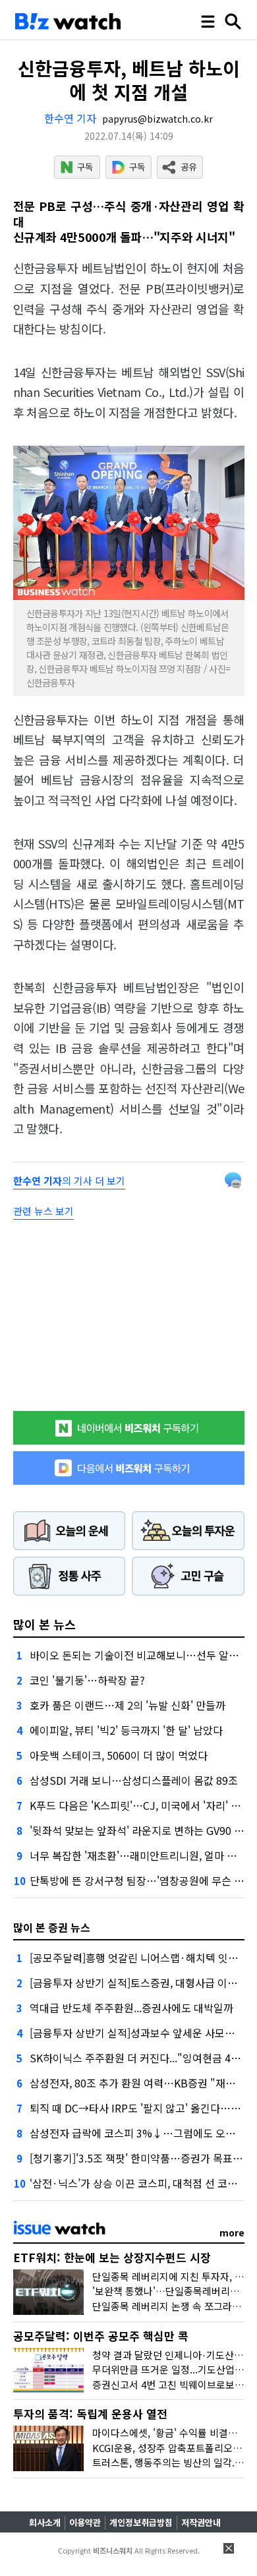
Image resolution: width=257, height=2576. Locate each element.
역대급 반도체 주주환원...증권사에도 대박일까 (131, 2008)
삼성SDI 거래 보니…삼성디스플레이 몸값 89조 (134, 1780)
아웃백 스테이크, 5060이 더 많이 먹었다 (119, 1755)
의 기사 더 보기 (69, 1181)
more (232, 2232)
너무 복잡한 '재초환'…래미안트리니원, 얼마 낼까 (138, 1855)
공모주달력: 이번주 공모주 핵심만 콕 (101, 2336)
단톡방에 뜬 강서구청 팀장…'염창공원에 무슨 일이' (143, 1880)
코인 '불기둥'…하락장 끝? (87, 1680)
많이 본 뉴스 (44, 1624)
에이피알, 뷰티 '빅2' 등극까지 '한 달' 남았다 (126, 1730)
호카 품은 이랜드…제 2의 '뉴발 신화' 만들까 (128, 1705)
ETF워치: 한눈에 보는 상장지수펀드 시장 (112, 2257)
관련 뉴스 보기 (43, 1211)
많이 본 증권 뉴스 (52, 1927)
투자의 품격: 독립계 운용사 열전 (90, 2413)
